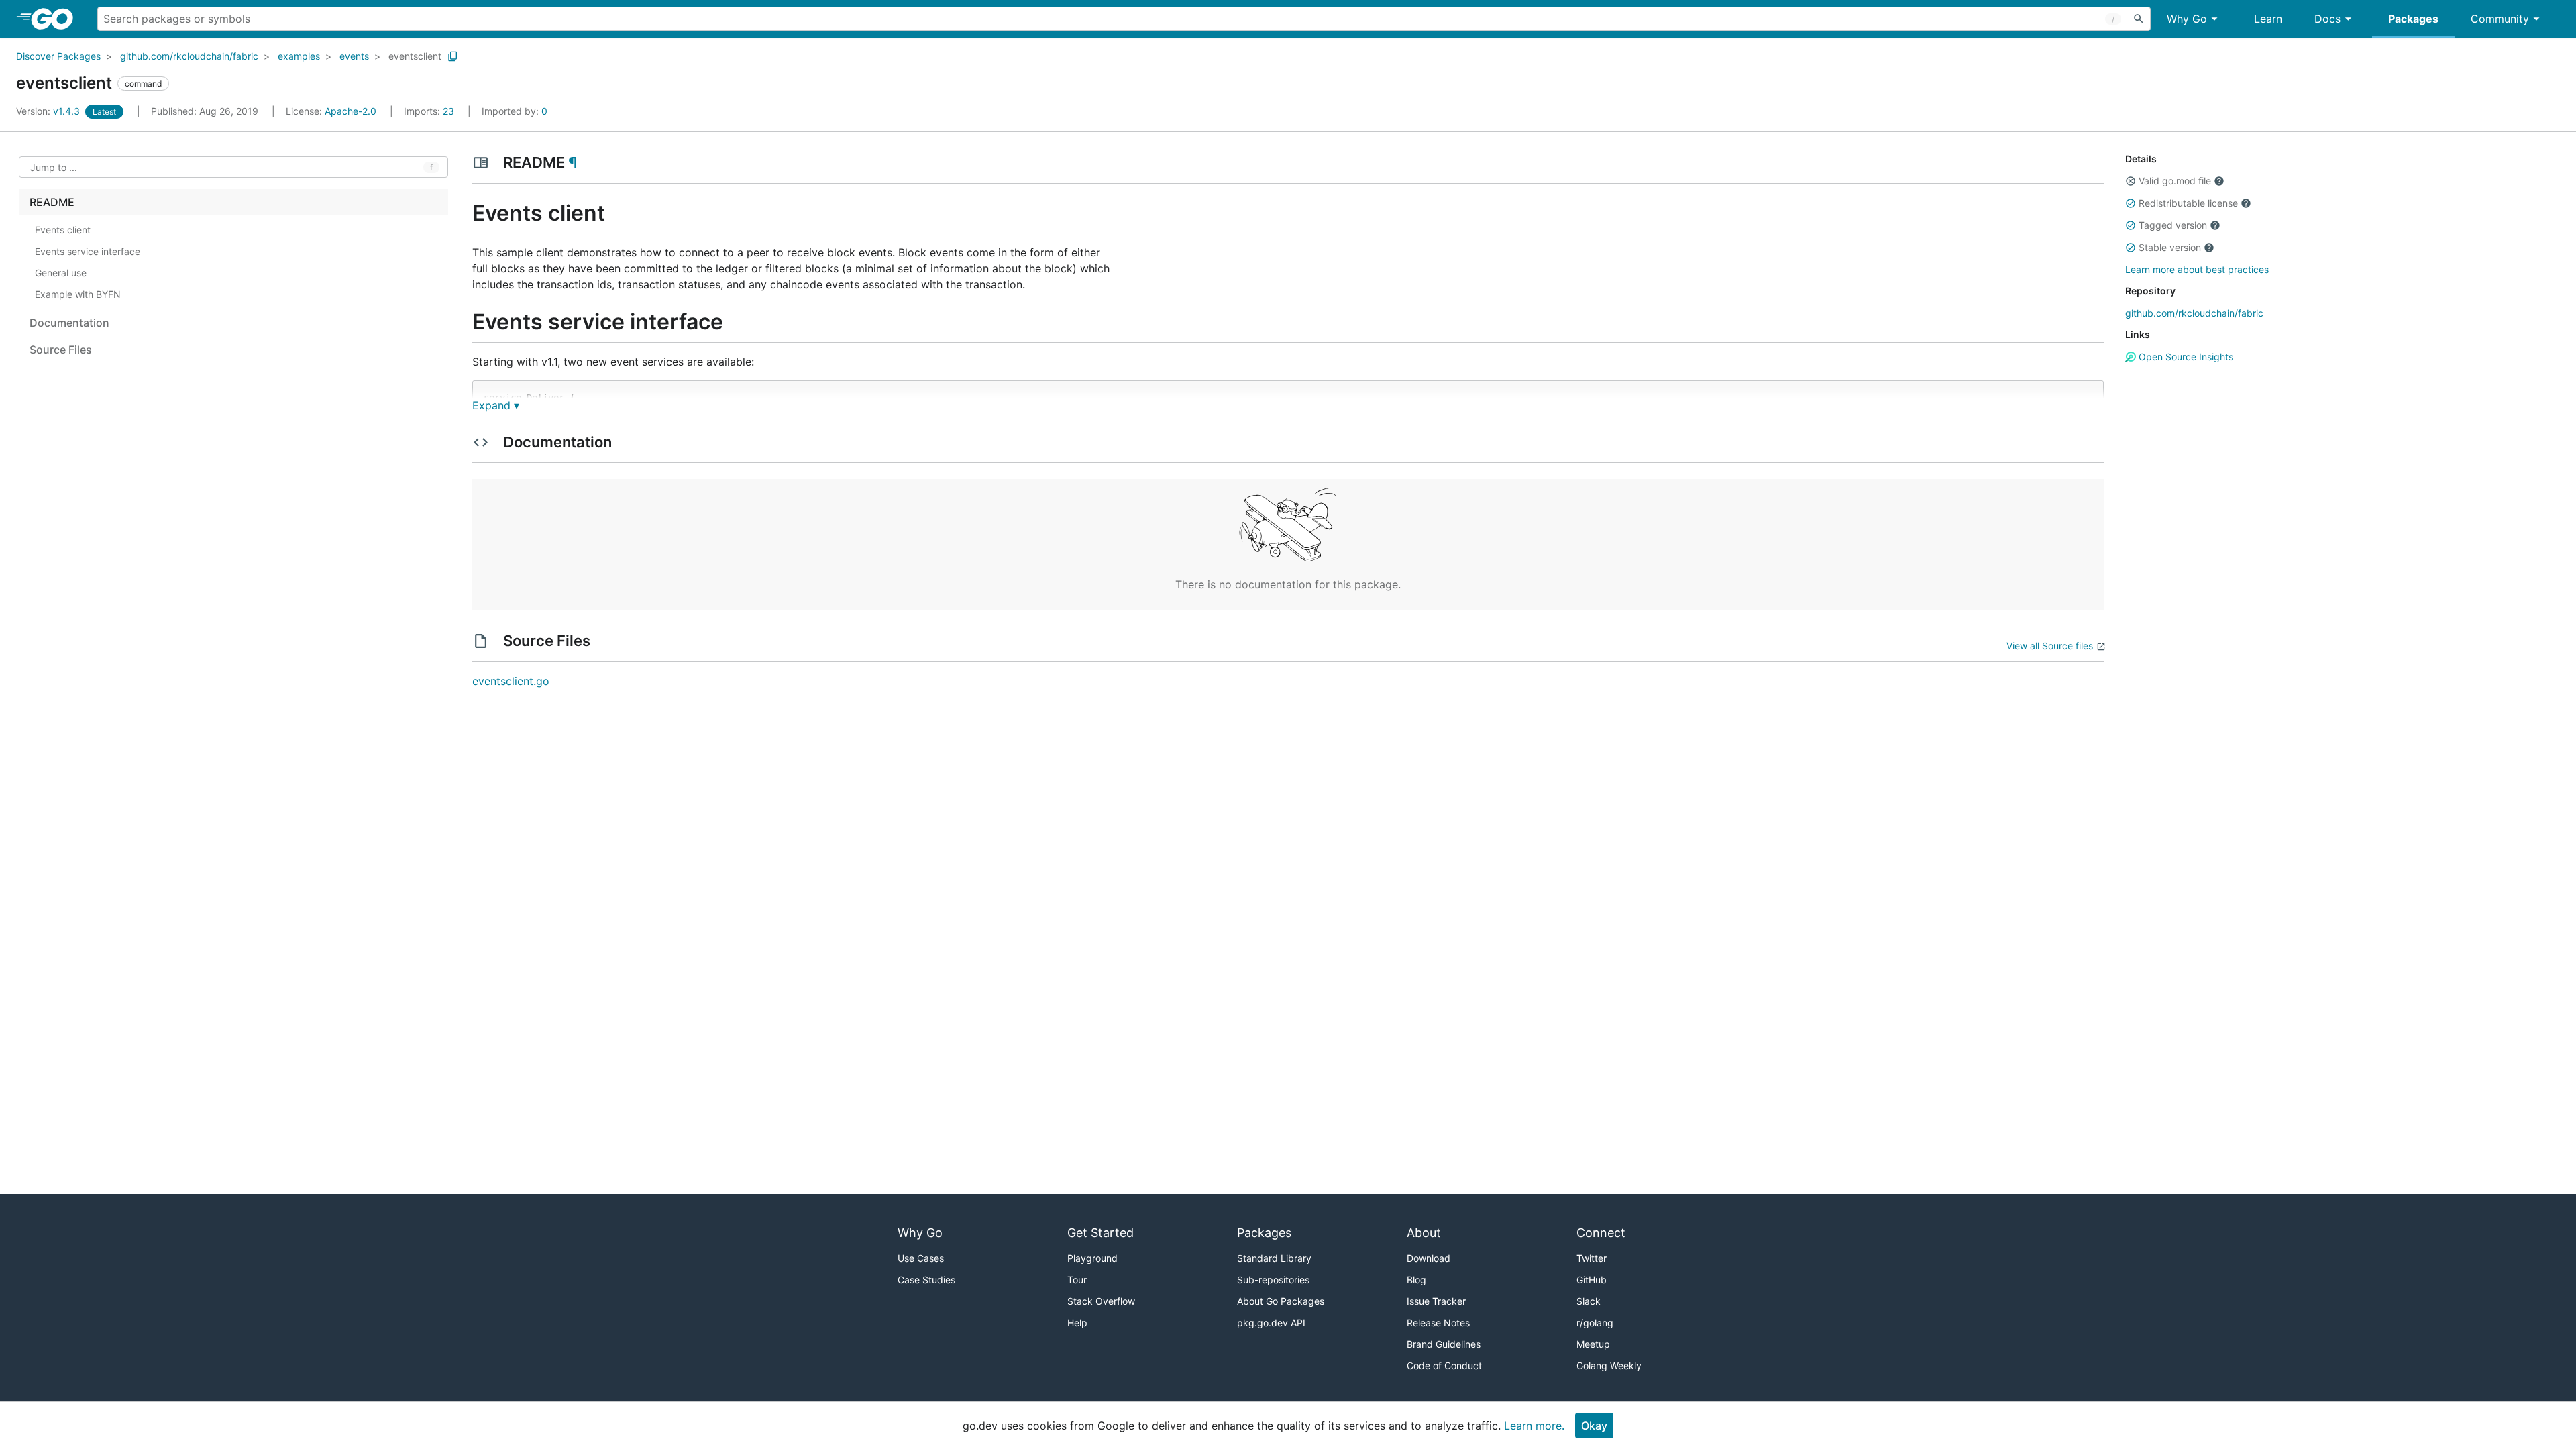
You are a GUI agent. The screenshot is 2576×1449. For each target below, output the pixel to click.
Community (2500, 19)
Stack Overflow (1101, 1301)
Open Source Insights (2185, 357)
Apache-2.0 (351, 111)
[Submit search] (2139, 19)
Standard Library (1274, 1258)
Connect (1601, 1233)
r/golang (1595, 1323)
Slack (1589, 1301)
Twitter (1592, 1258)
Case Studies (926, 1280)
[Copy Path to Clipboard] (453, 56)
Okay (1594, 1426)
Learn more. (1534, 1426)
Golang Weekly (1609, 1365)
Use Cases (921, 1258)
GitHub (1592, 1280)
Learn (2268, 19)
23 (430, 111)
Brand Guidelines (1444, 1344)
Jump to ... (54, 167)
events (354, 56)
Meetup (1593, 1344)
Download (1429, 1258)
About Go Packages (1281, 1301)
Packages (2413, 19)
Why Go (2187, 19)
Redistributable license (2188, 203)
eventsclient (415, 56)
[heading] (57, 19)
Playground (1092, 1258)
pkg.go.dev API (1271, 1323)
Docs (2327, 19)
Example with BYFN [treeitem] (78, 294)
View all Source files (2050, 646)
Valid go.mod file (2175, 181)
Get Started (1101, 1233)
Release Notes (1438, 1323)
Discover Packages (58, 56)
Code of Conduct (1444, 1365)
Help (1077, 1323)
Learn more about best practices (2197, 269)
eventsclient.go (511, 681)
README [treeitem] (52, 202)
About (1424, 1233)
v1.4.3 (49, 111)
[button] (2131, 181)
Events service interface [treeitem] (88, 251)
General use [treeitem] (61, 273)
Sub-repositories (1273, 1280)
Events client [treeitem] (63, 230)
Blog (1416, 1280)
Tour (1077, 1280)
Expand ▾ (496, 405)
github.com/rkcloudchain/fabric (189, 56)
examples (299, 56)
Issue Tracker (1436, 1301)
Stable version (2170, 247)
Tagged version (2173, 225)
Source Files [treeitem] (61, 350)
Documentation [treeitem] (69, 323)
